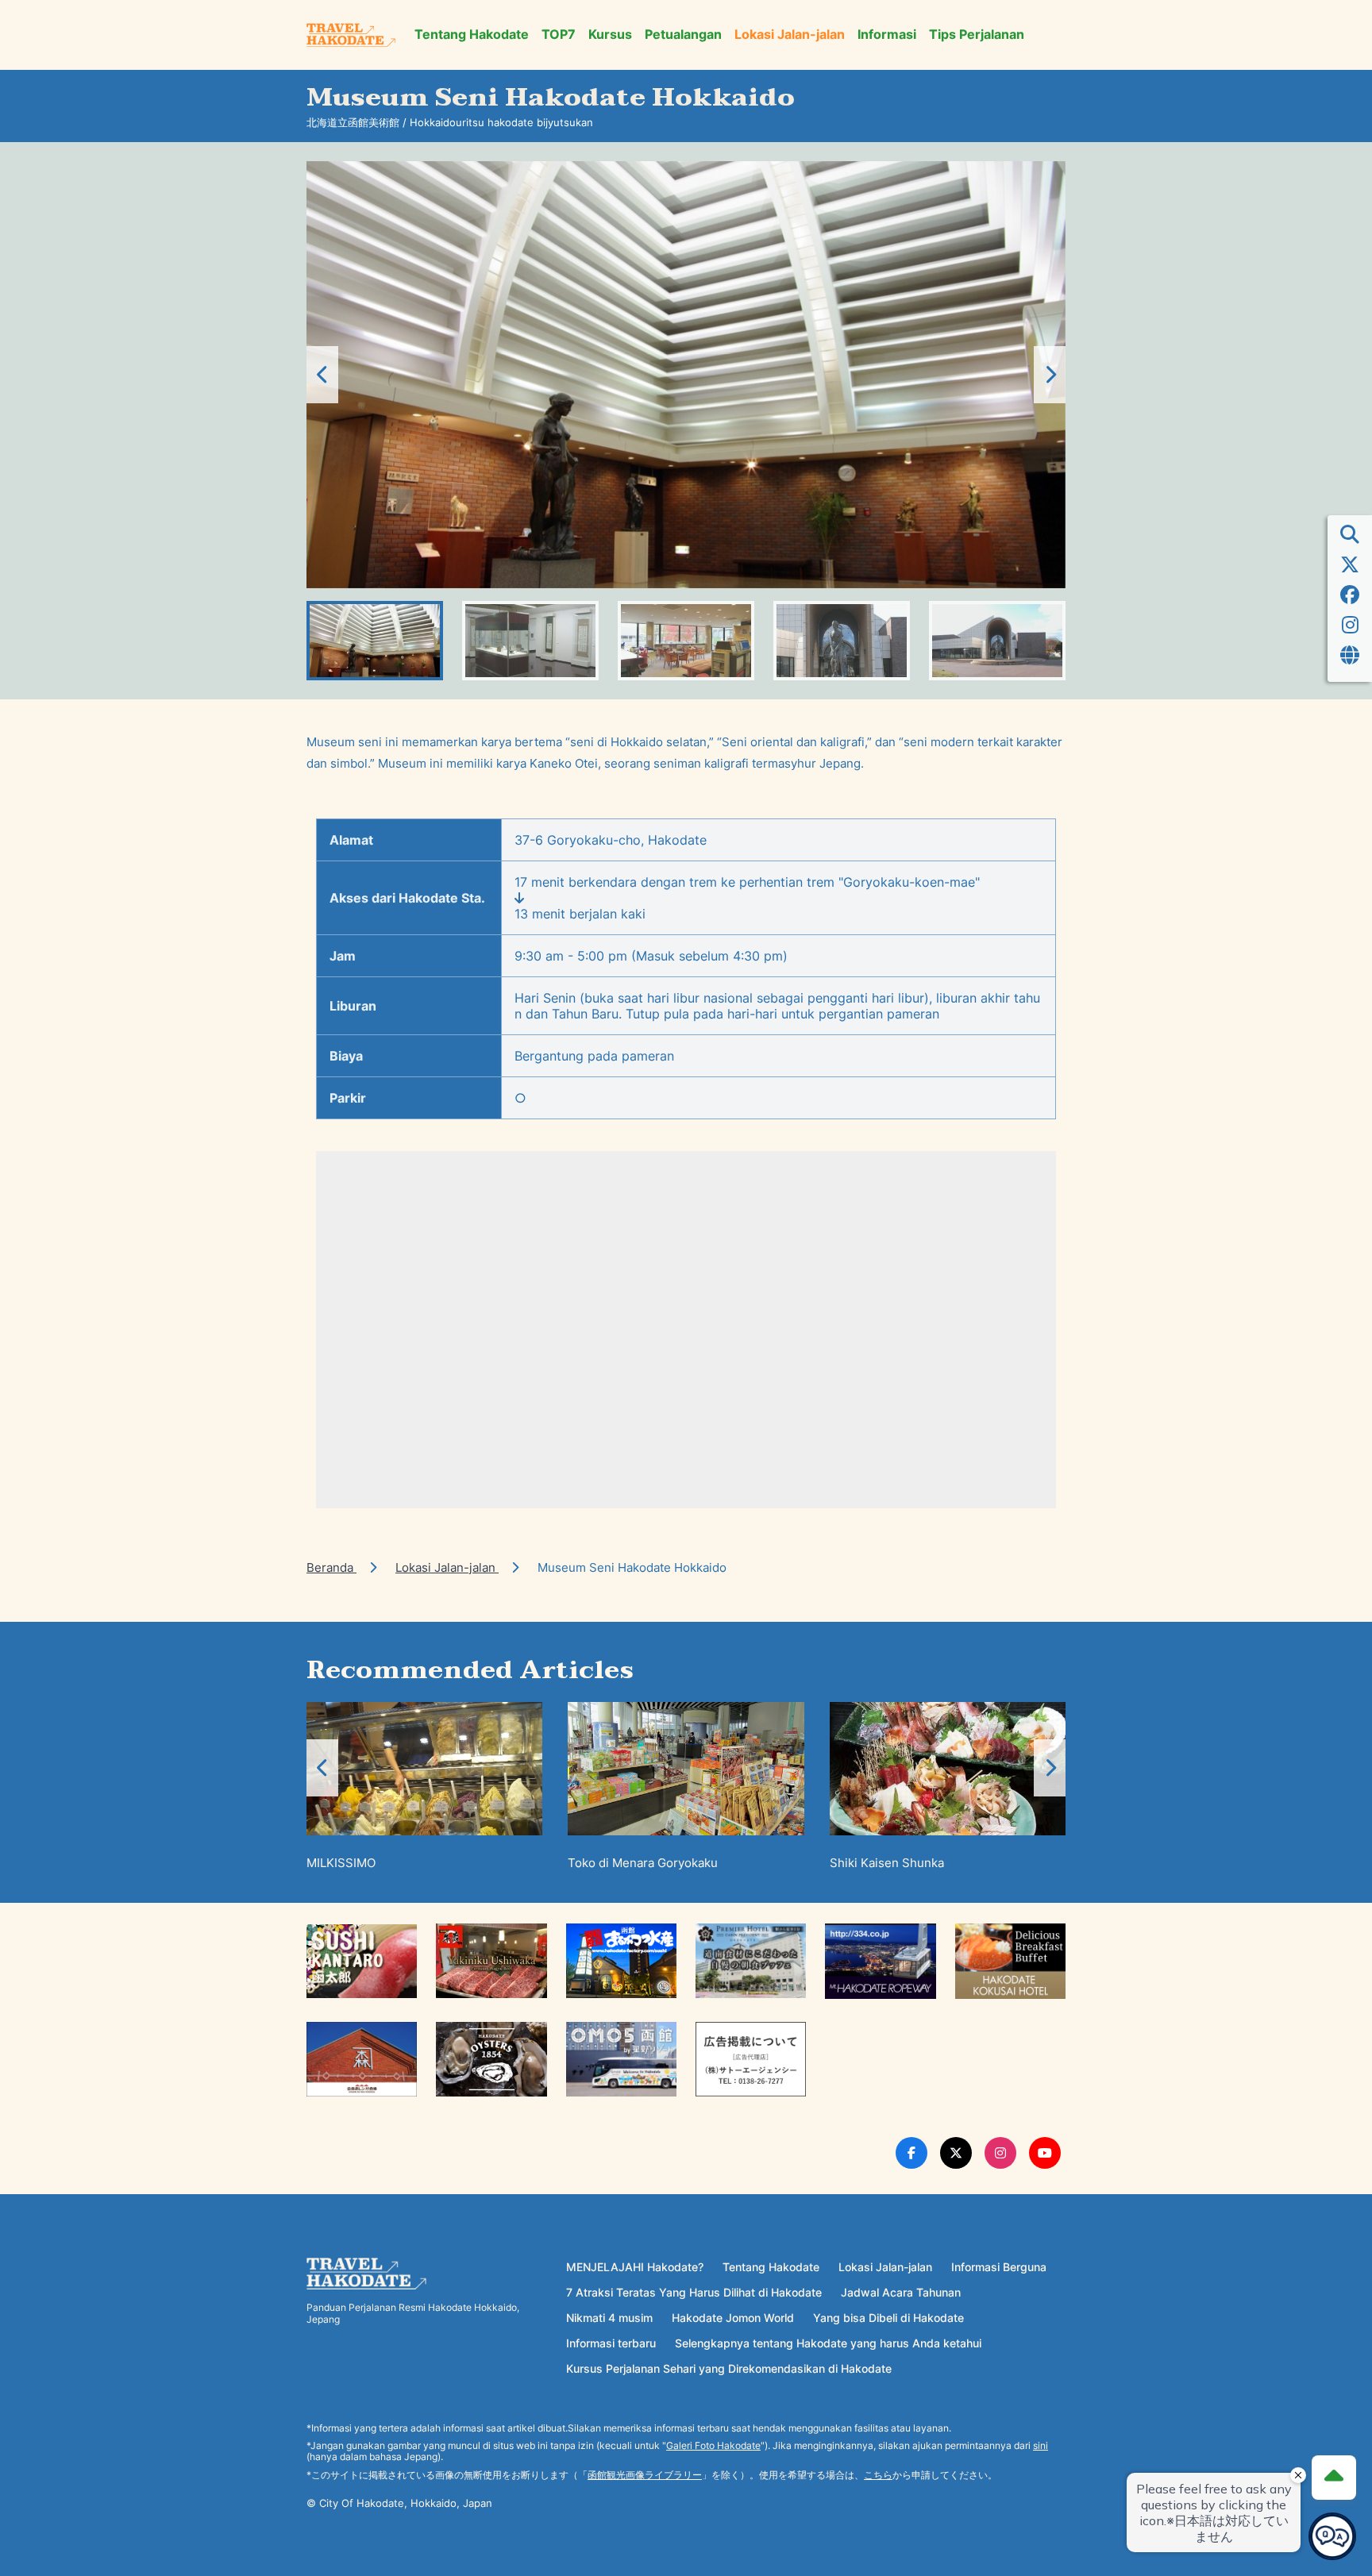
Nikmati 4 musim (609, 2318)
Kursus (610, 35)
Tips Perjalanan (977, 35)
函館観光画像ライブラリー (645, 2475)
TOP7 (559, 35)
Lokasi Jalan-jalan (790, 35)
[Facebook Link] (911, 2153)
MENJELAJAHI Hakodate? (635, 2267)
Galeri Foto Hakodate (713, 2445)
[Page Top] (1334, 2478)
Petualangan (683, 35)
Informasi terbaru (611, 2343)
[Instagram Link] (1000, 2153)
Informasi (887, 35)
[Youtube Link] (1045, 2153)
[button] (1050, 375)
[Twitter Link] (956, 2153)
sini (1041, 2445)
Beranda (331, 1567)
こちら (878, 2475)
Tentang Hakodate (472, 35)
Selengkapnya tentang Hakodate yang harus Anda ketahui (828, 2343)
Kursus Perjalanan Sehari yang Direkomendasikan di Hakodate (729, 2368)
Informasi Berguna (999, 2267)
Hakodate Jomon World (733, 2318)
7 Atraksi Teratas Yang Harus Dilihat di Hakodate (694, 2292)
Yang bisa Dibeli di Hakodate (888, 2318)
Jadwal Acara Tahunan (901, 2292)
